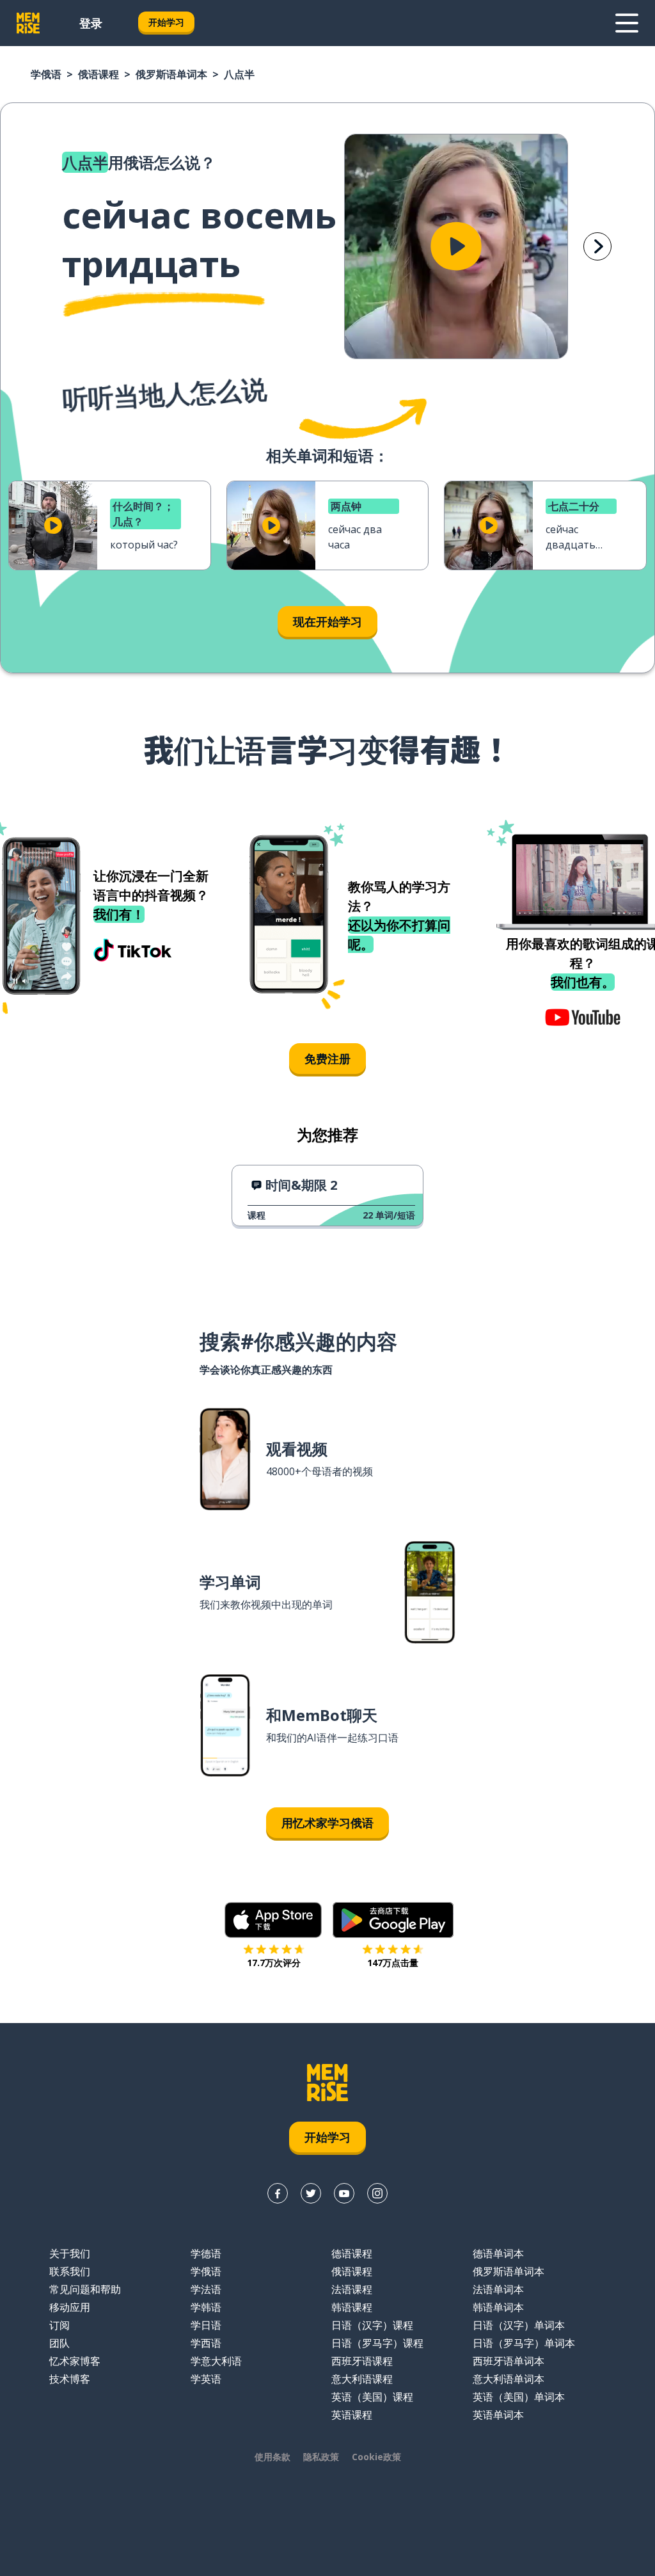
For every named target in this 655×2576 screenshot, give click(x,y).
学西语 (206, 2343)
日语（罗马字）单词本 (524, 2343)
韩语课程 (352, 2307)
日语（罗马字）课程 (377, 2343)
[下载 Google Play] (393, 1920)
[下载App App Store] (273, 1920)
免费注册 (327, 1059)
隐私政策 (321, 2457)
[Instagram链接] (377, 2193)
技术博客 (70, 2379)
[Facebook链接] (278, 2193)
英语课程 (352, 2415)
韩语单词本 (498, 2307)
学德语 (206, 2253)
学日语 (206, 2325)
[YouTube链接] (344, 2193)
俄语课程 (99, 74)
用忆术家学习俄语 (327, 1823)
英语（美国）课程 (372, 2397)
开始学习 (166, 22)
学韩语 (206, 2307)
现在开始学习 (327, 621)
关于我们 (70, 2253)
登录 (91, 23)
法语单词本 (498, 2289)
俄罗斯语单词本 (171, 74)
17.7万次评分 (274, 1963)
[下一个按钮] (597, 246)
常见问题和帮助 (85, 2289)
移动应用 (70, 2307)
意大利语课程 (362, 2379)
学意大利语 (216, 2361)
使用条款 (272, 2457)
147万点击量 (393, 1963)
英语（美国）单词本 (519, 2397)
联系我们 (70, 2271)
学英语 (206, 2379)
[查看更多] (627, 23)
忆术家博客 (75, 2361)
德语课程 (352, 2253)
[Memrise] (28, 23)
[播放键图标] (456, 246)
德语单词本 (498, 2253)
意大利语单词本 (509, 2379)
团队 (59, 2343)
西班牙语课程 (362, 2361)
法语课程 (352, 2289)
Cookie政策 (376, 2457)
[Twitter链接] (311, 2193)
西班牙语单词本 (509, 2361)
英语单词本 (498, 2415)
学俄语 (46, 74)
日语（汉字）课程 (372, 2325)
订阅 (59, 2325)
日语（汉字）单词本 (519, 2325)
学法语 (206, 2289)
